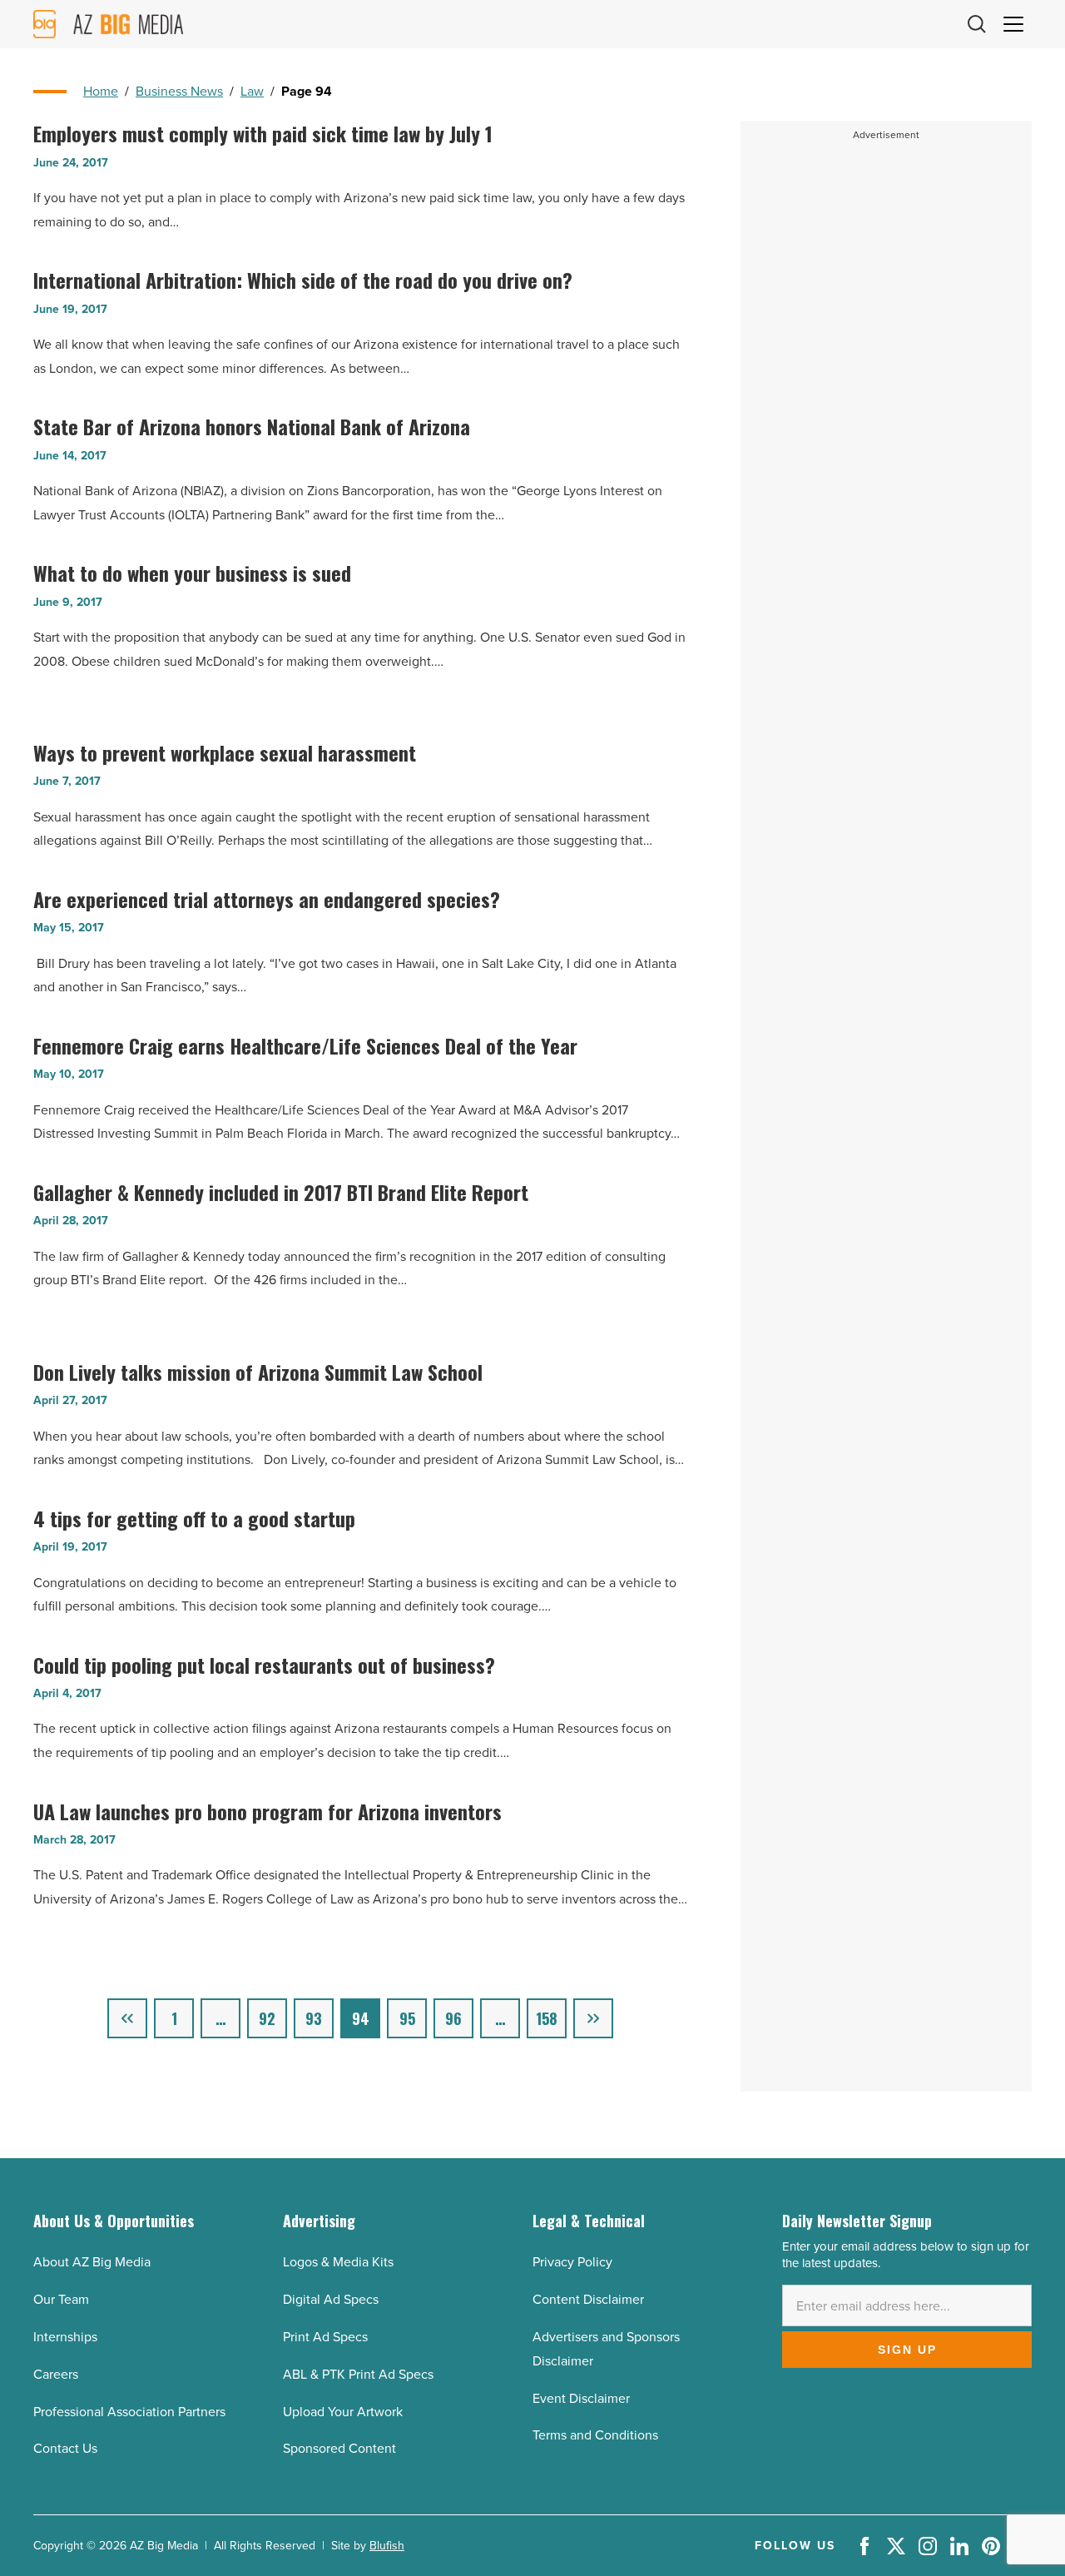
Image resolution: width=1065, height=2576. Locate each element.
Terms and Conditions (595, 2435)
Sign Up (907, 2350)
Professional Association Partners (129, 2412)
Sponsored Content (339, 2448)
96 (453, 2018)
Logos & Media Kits (338, 2262)
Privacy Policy (572, 2262)
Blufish (387, 2546)
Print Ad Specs (325, 2337)
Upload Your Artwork (343, 2412)
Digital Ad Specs (331, 2299)
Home (101, 91)
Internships (65, 2337)
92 (267, 2018)
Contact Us (65, 2448)
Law (252, 91)
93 (314, 2018)
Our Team (61, 2299)
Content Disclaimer (588, 2299)
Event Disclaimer (581, 2398)
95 (407, 2018)
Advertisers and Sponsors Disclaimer (606, 2349)
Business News (179, 91)
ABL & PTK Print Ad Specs (358, 2374)
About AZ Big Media (92, 2262)
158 (547, 2018)
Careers (56, 2374)
